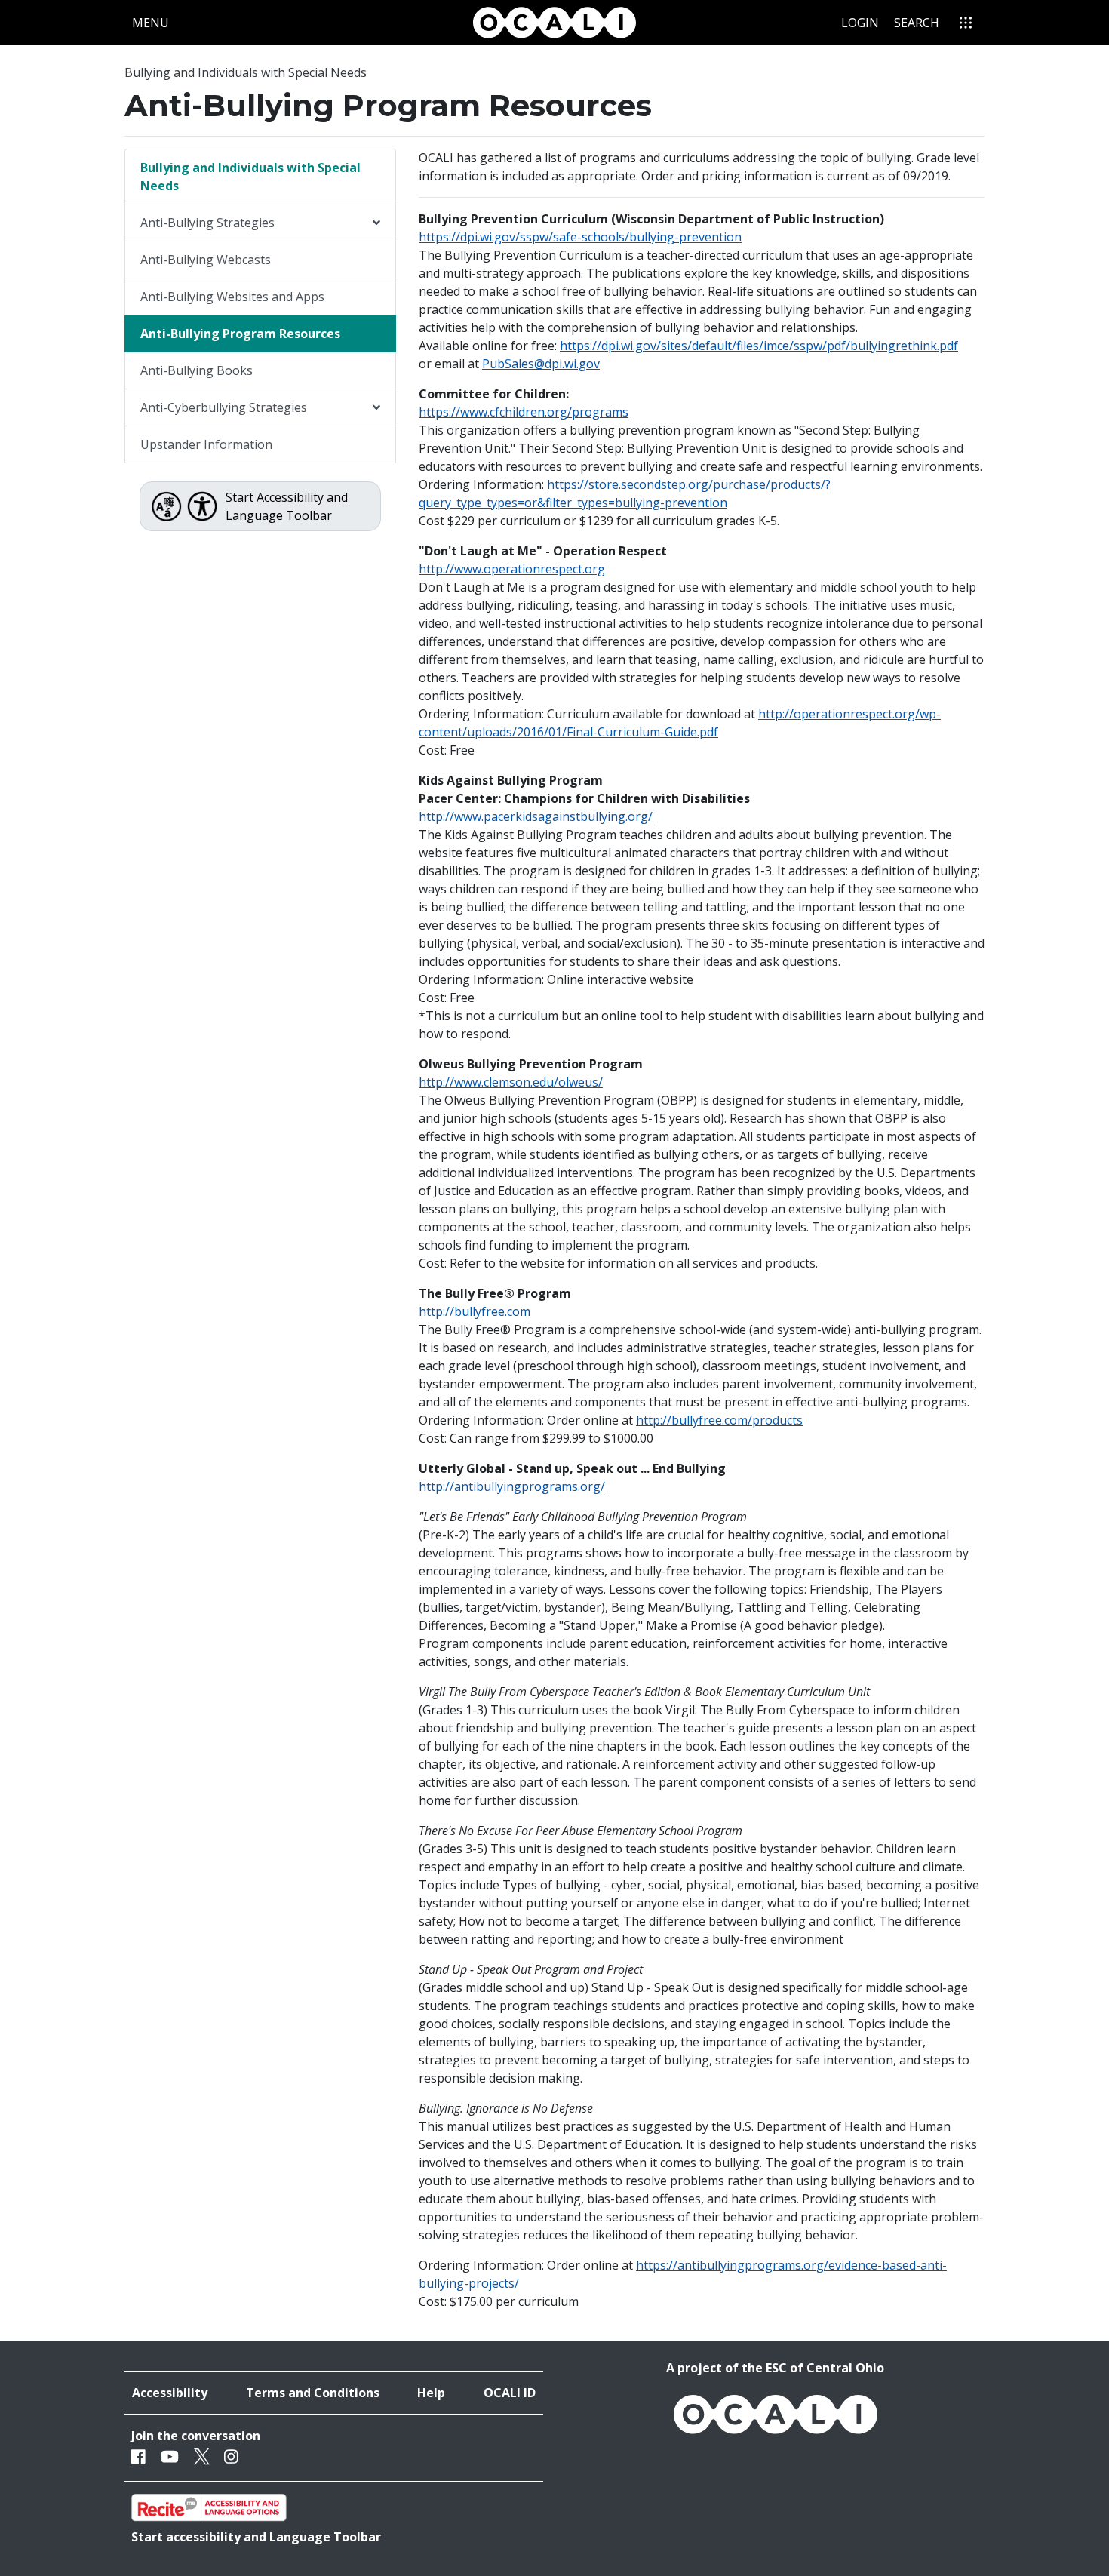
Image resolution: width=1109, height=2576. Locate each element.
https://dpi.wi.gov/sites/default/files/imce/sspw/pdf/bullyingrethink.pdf (759, 346)
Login (860, 23)
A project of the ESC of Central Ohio (775, 2368)
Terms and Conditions (313, 2393)
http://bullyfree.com (475, 1311)
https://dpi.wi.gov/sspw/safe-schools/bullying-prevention (580, 237)
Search (917, 23)
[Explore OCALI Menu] (966, 23)
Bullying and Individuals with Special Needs (246, 72)
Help (431, 2393)
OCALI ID (510, 2393)
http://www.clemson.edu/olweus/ (511, 1082)
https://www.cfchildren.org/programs (524, 412)
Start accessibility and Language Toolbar (256, 2537)
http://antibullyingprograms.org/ (512, 1486)
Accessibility (170, 2393)
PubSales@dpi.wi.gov (541, 364)
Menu (154, 22)
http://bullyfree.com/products (719, 1420)
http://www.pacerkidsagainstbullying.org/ (536, 816)
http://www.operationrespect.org (512, 569)
